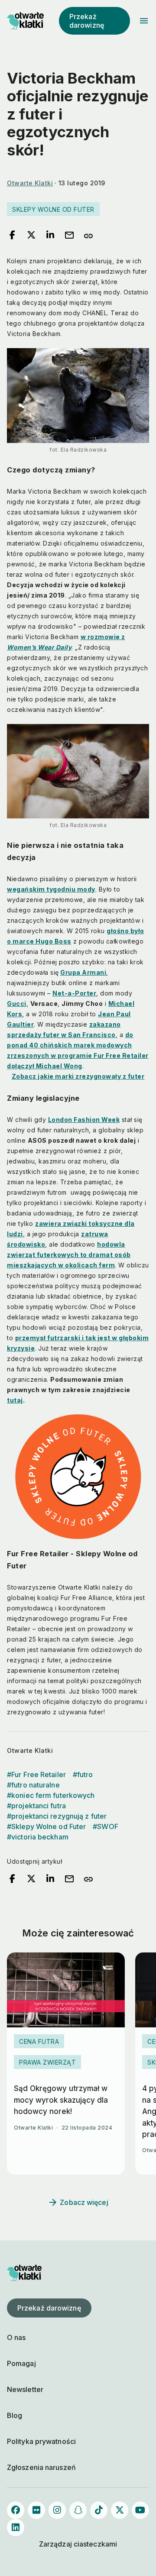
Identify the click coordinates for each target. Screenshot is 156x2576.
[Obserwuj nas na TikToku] (99, 2510)
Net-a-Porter (74, 993)
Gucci (17, 1004)
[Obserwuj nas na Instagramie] (57, 2510)
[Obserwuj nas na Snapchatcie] (78, 2510)
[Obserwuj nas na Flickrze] (36, 2510)
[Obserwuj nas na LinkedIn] (16, 2528)
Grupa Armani (83, 972)
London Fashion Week (84, 1120)
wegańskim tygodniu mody (51, 889)
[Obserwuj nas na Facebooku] (16, 2510)
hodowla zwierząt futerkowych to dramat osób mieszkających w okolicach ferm (69, 1255)
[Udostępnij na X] (31, 236)
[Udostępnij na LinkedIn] (50, 236)
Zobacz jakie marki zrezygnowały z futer (78, 1076)
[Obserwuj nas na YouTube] (140, 2510)
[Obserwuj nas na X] (120, 2510)
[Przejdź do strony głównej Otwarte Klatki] (24, 21)
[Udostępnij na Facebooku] (12, 236)
